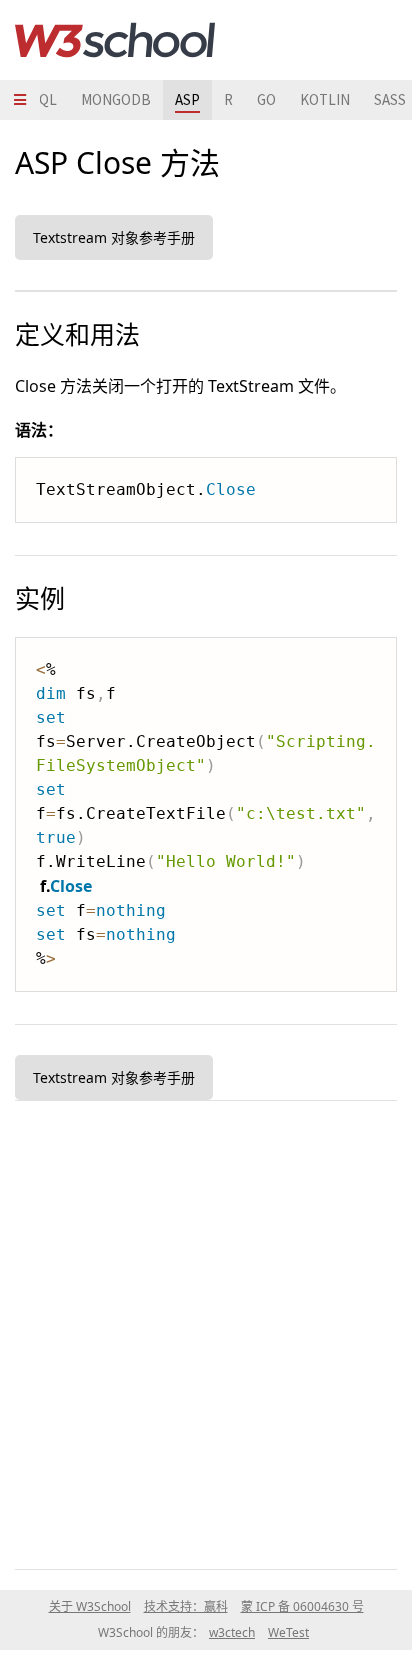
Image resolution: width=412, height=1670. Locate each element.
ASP (187, 99)
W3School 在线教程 (115, 40)
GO (266, 99)
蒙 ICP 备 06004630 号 (302, 1606)
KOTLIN (325, 99)
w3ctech (232, 1632)
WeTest (288, 1632)
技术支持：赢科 (186, 1606)
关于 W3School (90, 1606)
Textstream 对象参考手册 (114, 237)
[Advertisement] (206, 1331)
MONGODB (116, 99)
